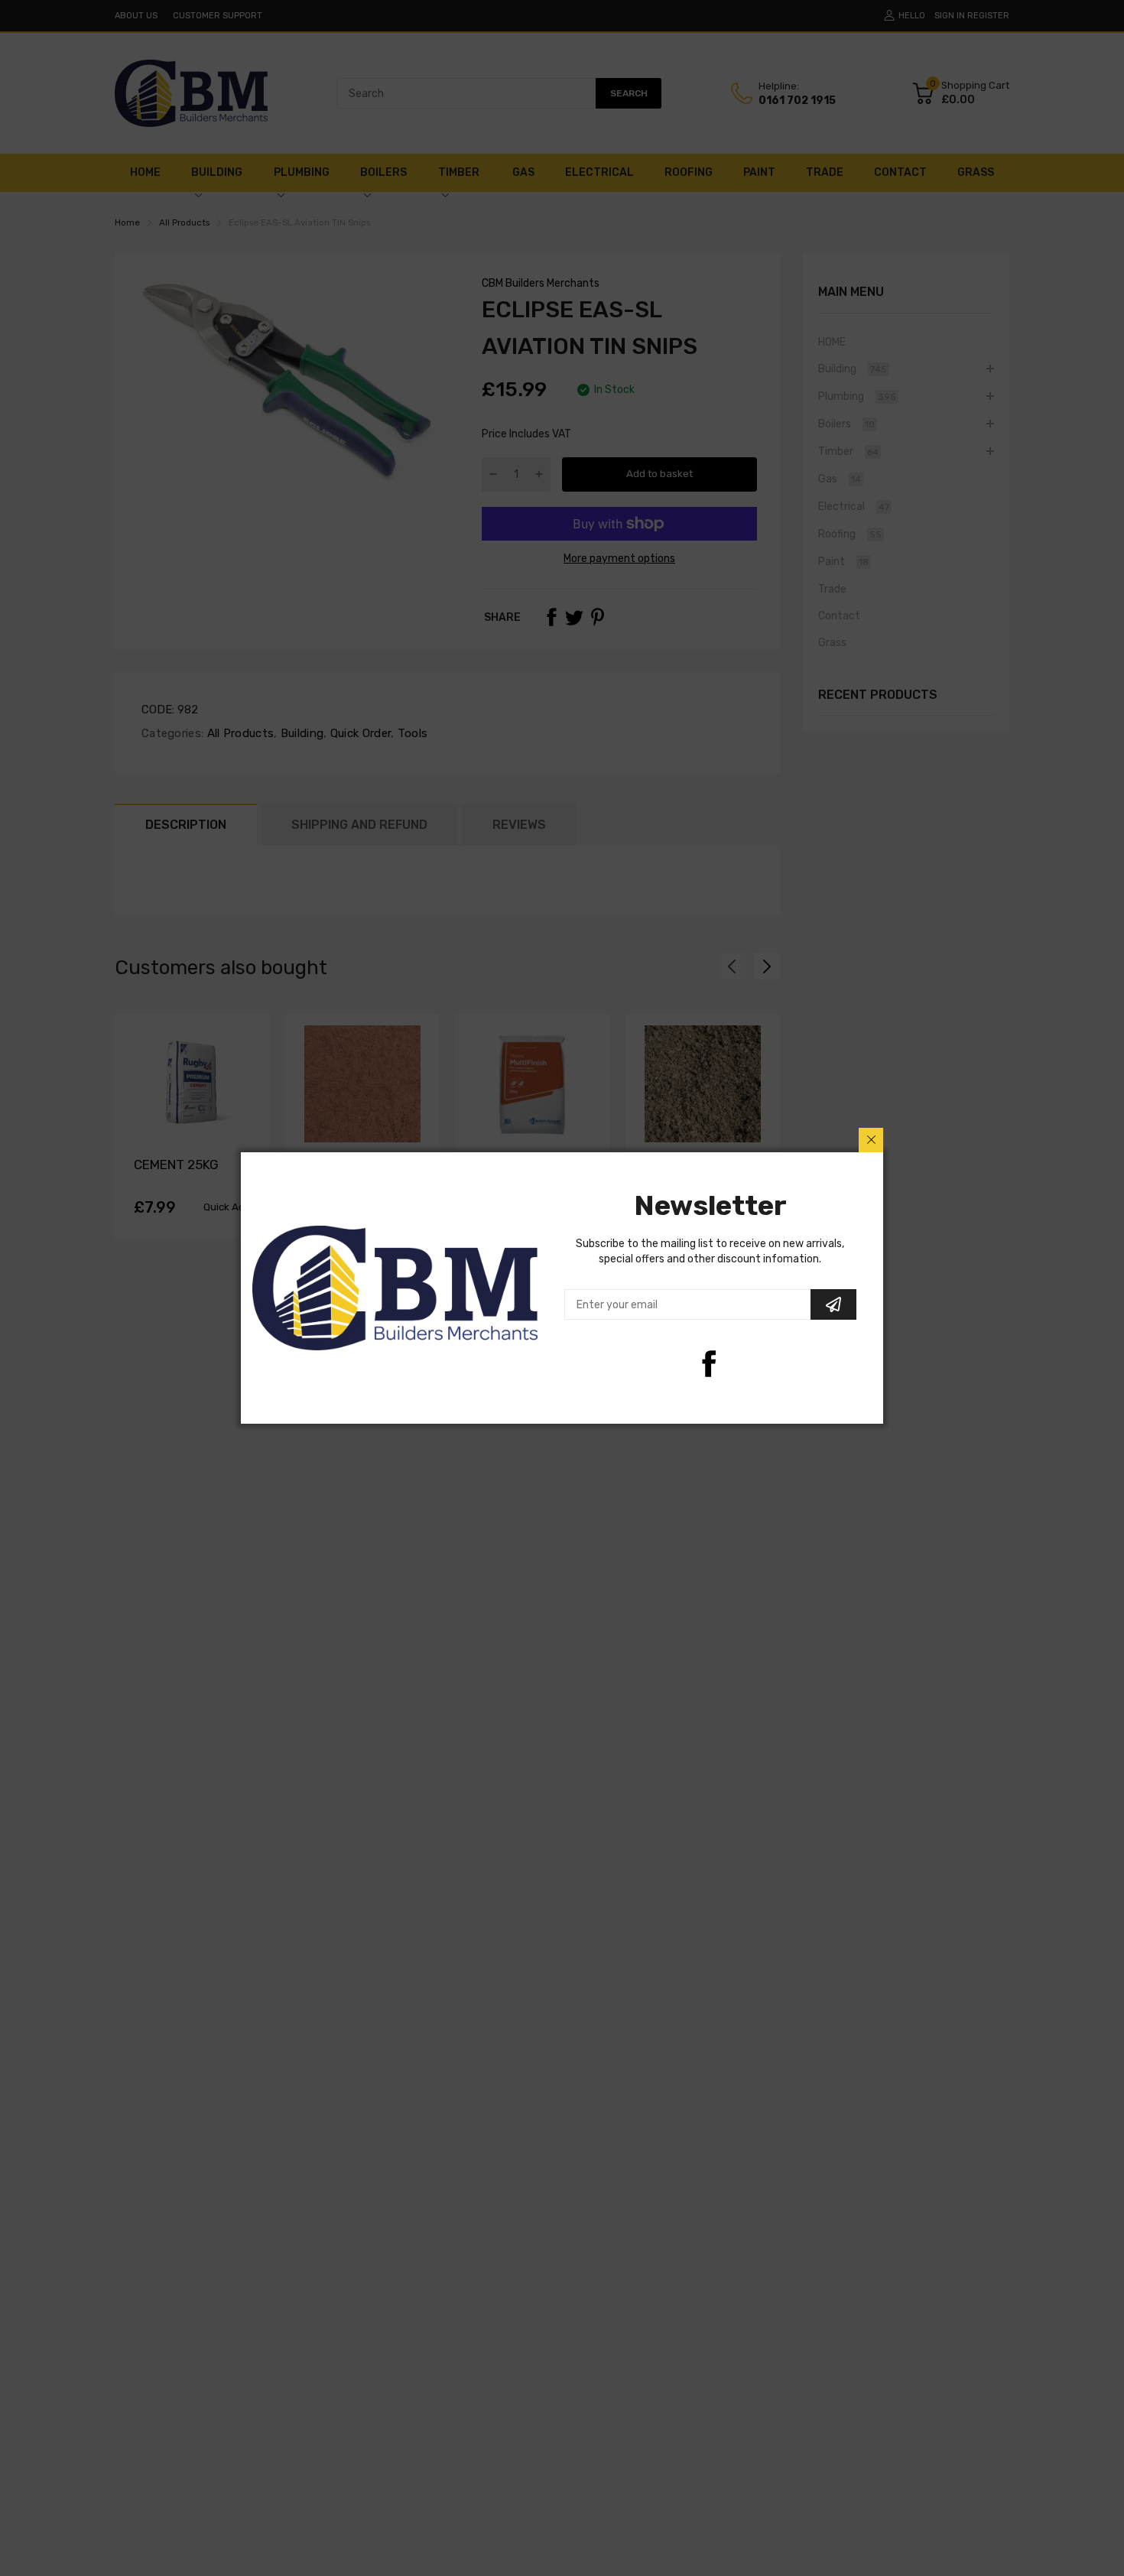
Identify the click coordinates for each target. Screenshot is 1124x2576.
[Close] (871, 1140)
